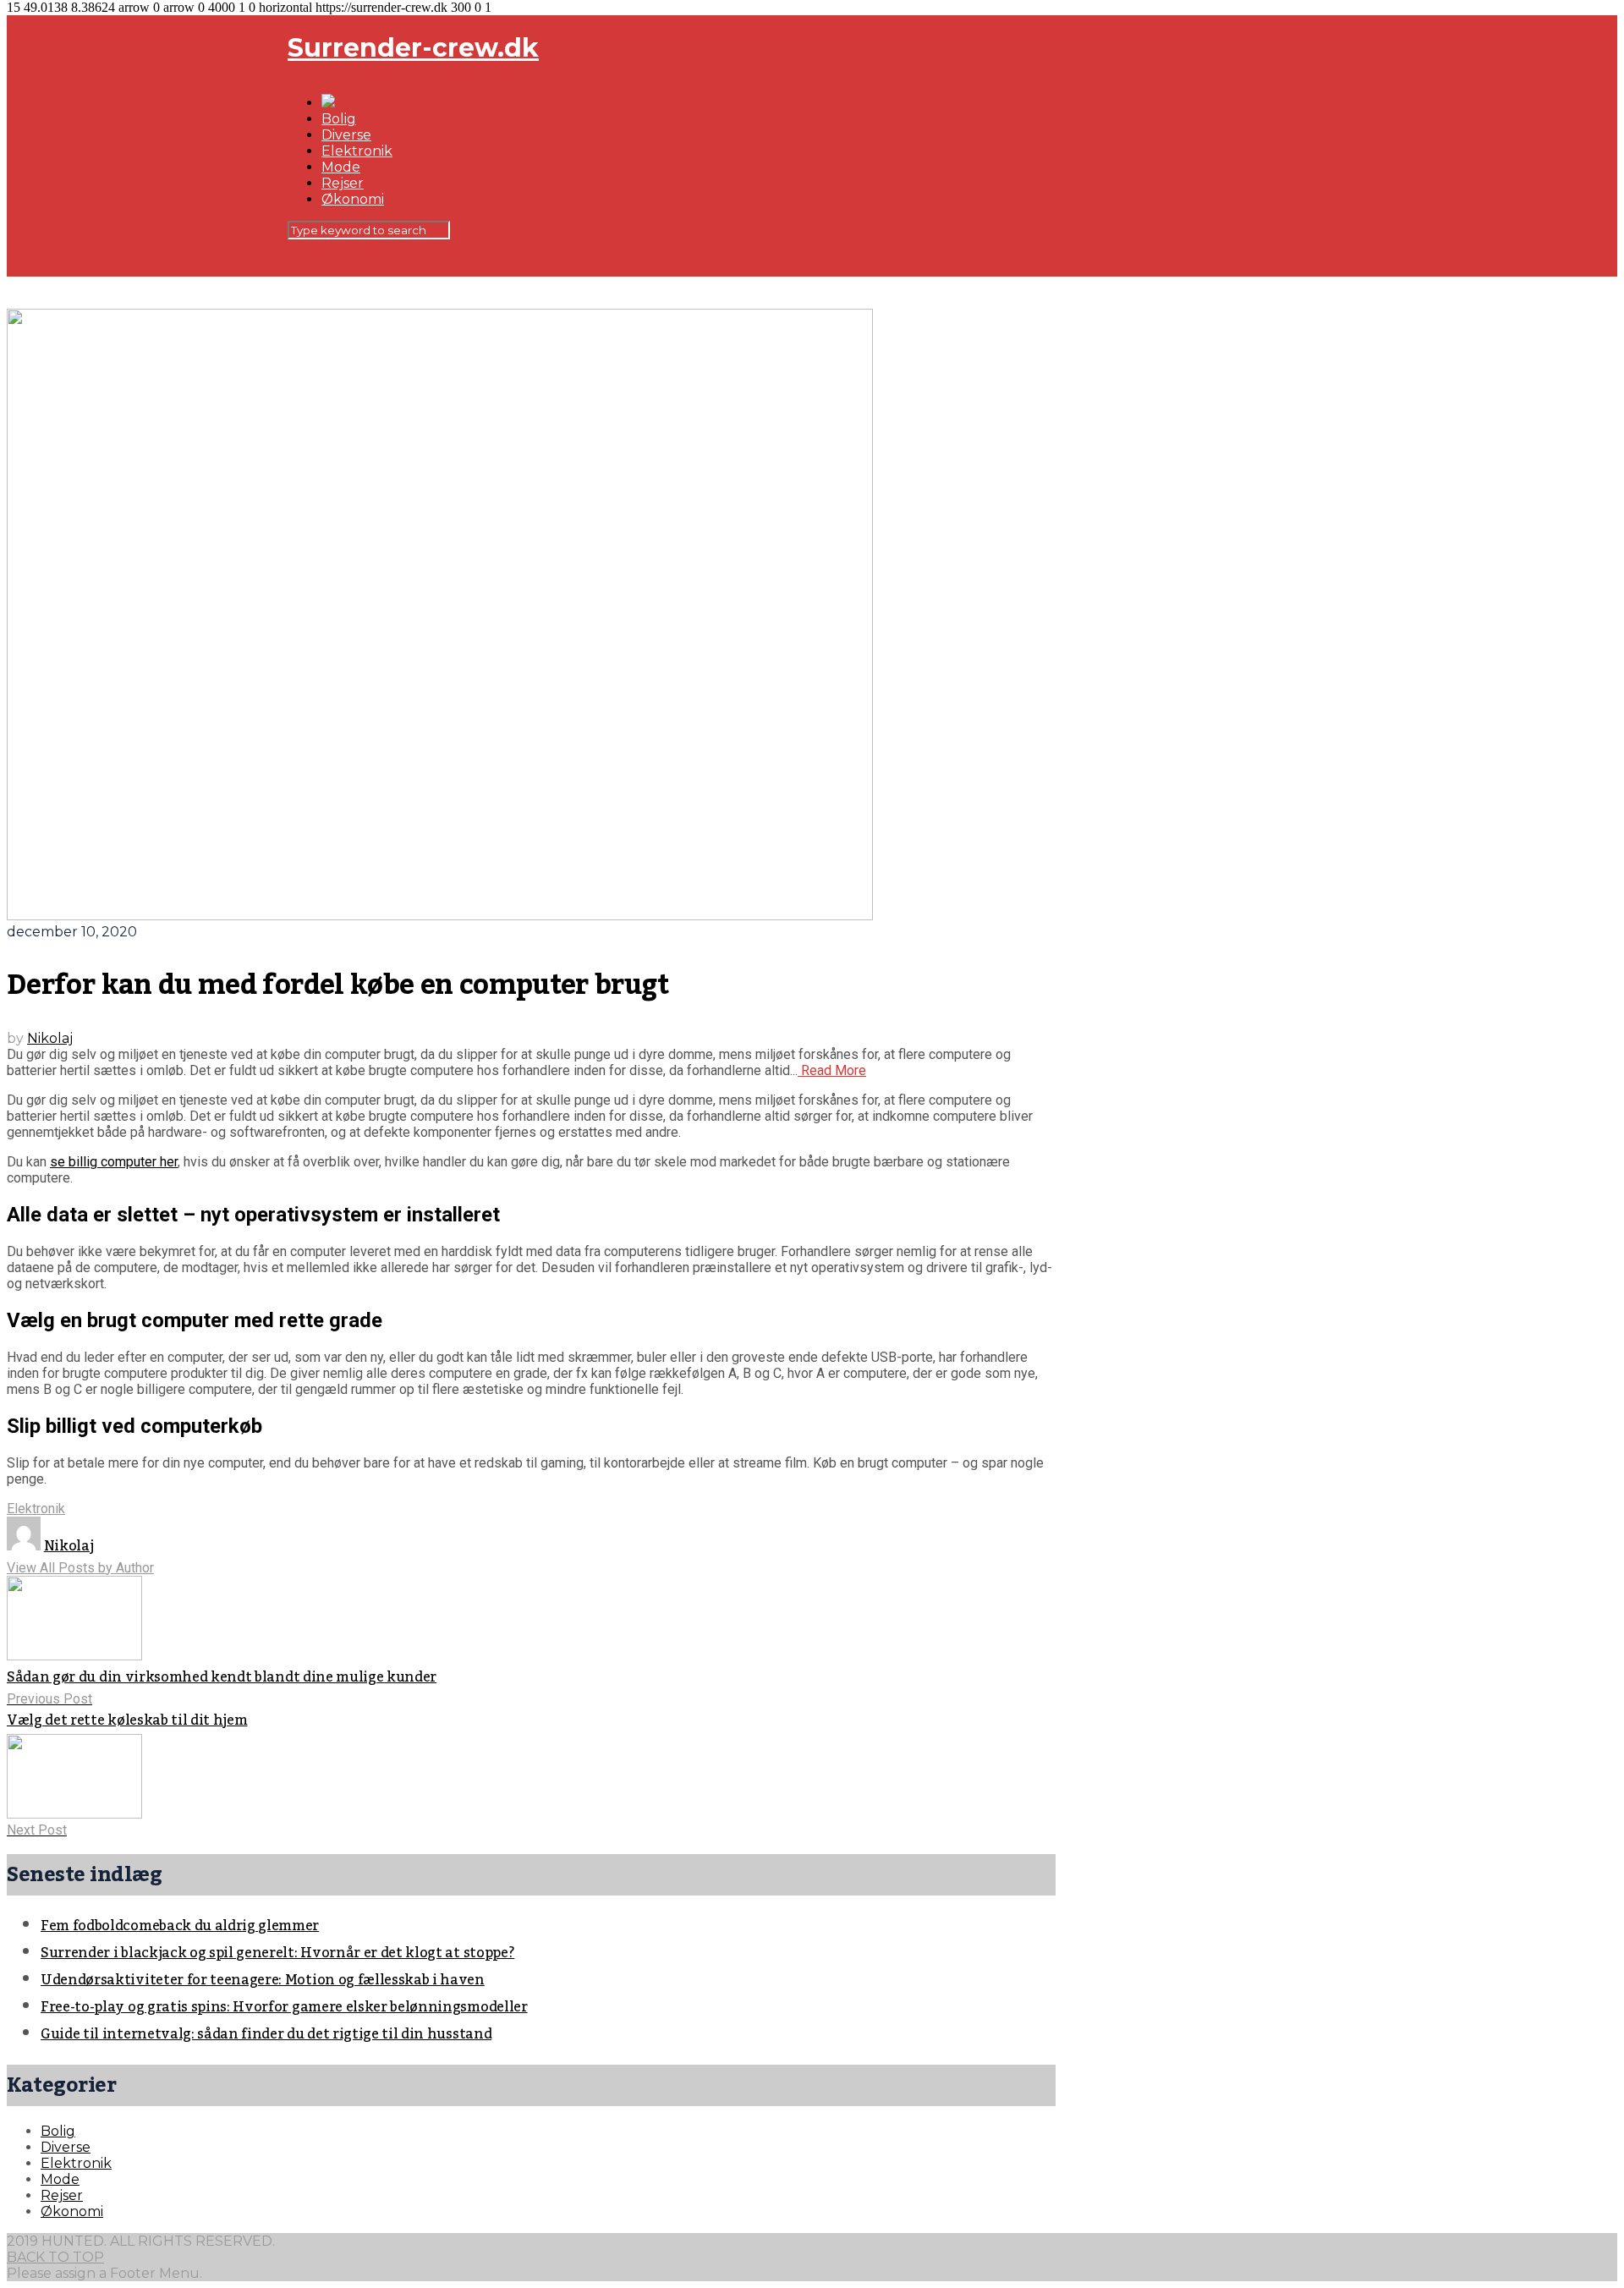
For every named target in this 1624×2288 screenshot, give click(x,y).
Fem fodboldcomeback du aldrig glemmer (180, 1926)
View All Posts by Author (80, 1568)
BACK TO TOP (55, 2257)
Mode (341, 167)
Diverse (346, 135)
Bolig (339, 119)
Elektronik (357, 151)
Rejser (343, 183)
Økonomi (353, 199)
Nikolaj (50, 1038)
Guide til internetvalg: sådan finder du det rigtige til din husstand (266, 2034)
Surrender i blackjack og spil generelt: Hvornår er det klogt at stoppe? (277, 1953)
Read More (832, 1070)
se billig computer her (114, 1162)
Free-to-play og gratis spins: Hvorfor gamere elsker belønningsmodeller (284, 2007)
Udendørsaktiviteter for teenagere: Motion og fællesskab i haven (263, 1980)
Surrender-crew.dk (413, 48)
